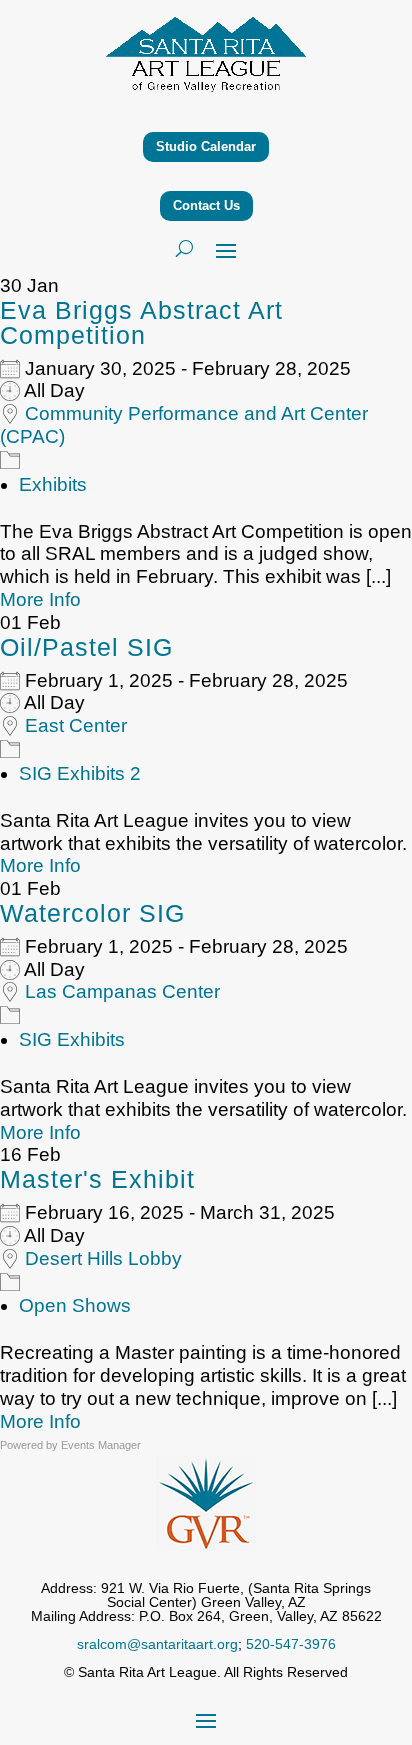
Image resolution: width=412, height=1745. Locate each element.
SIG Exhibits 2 (80, 773)
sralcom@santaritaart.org (157, 1644)
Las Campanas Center (122, 991)
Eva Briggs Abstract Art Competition (141, 322)
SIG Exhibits (72, 1039)
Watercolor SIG (92, 913)
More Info (40, 599)
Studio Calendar (206, 146)
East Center (76, 725)
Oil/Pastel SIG (86, 647)
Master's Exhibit (97, 1179)
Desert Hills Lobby (103, 1258)
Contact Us (206, 205)
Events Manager (101, 1445)
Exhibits (53, 484)
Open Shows (75, 1305)
